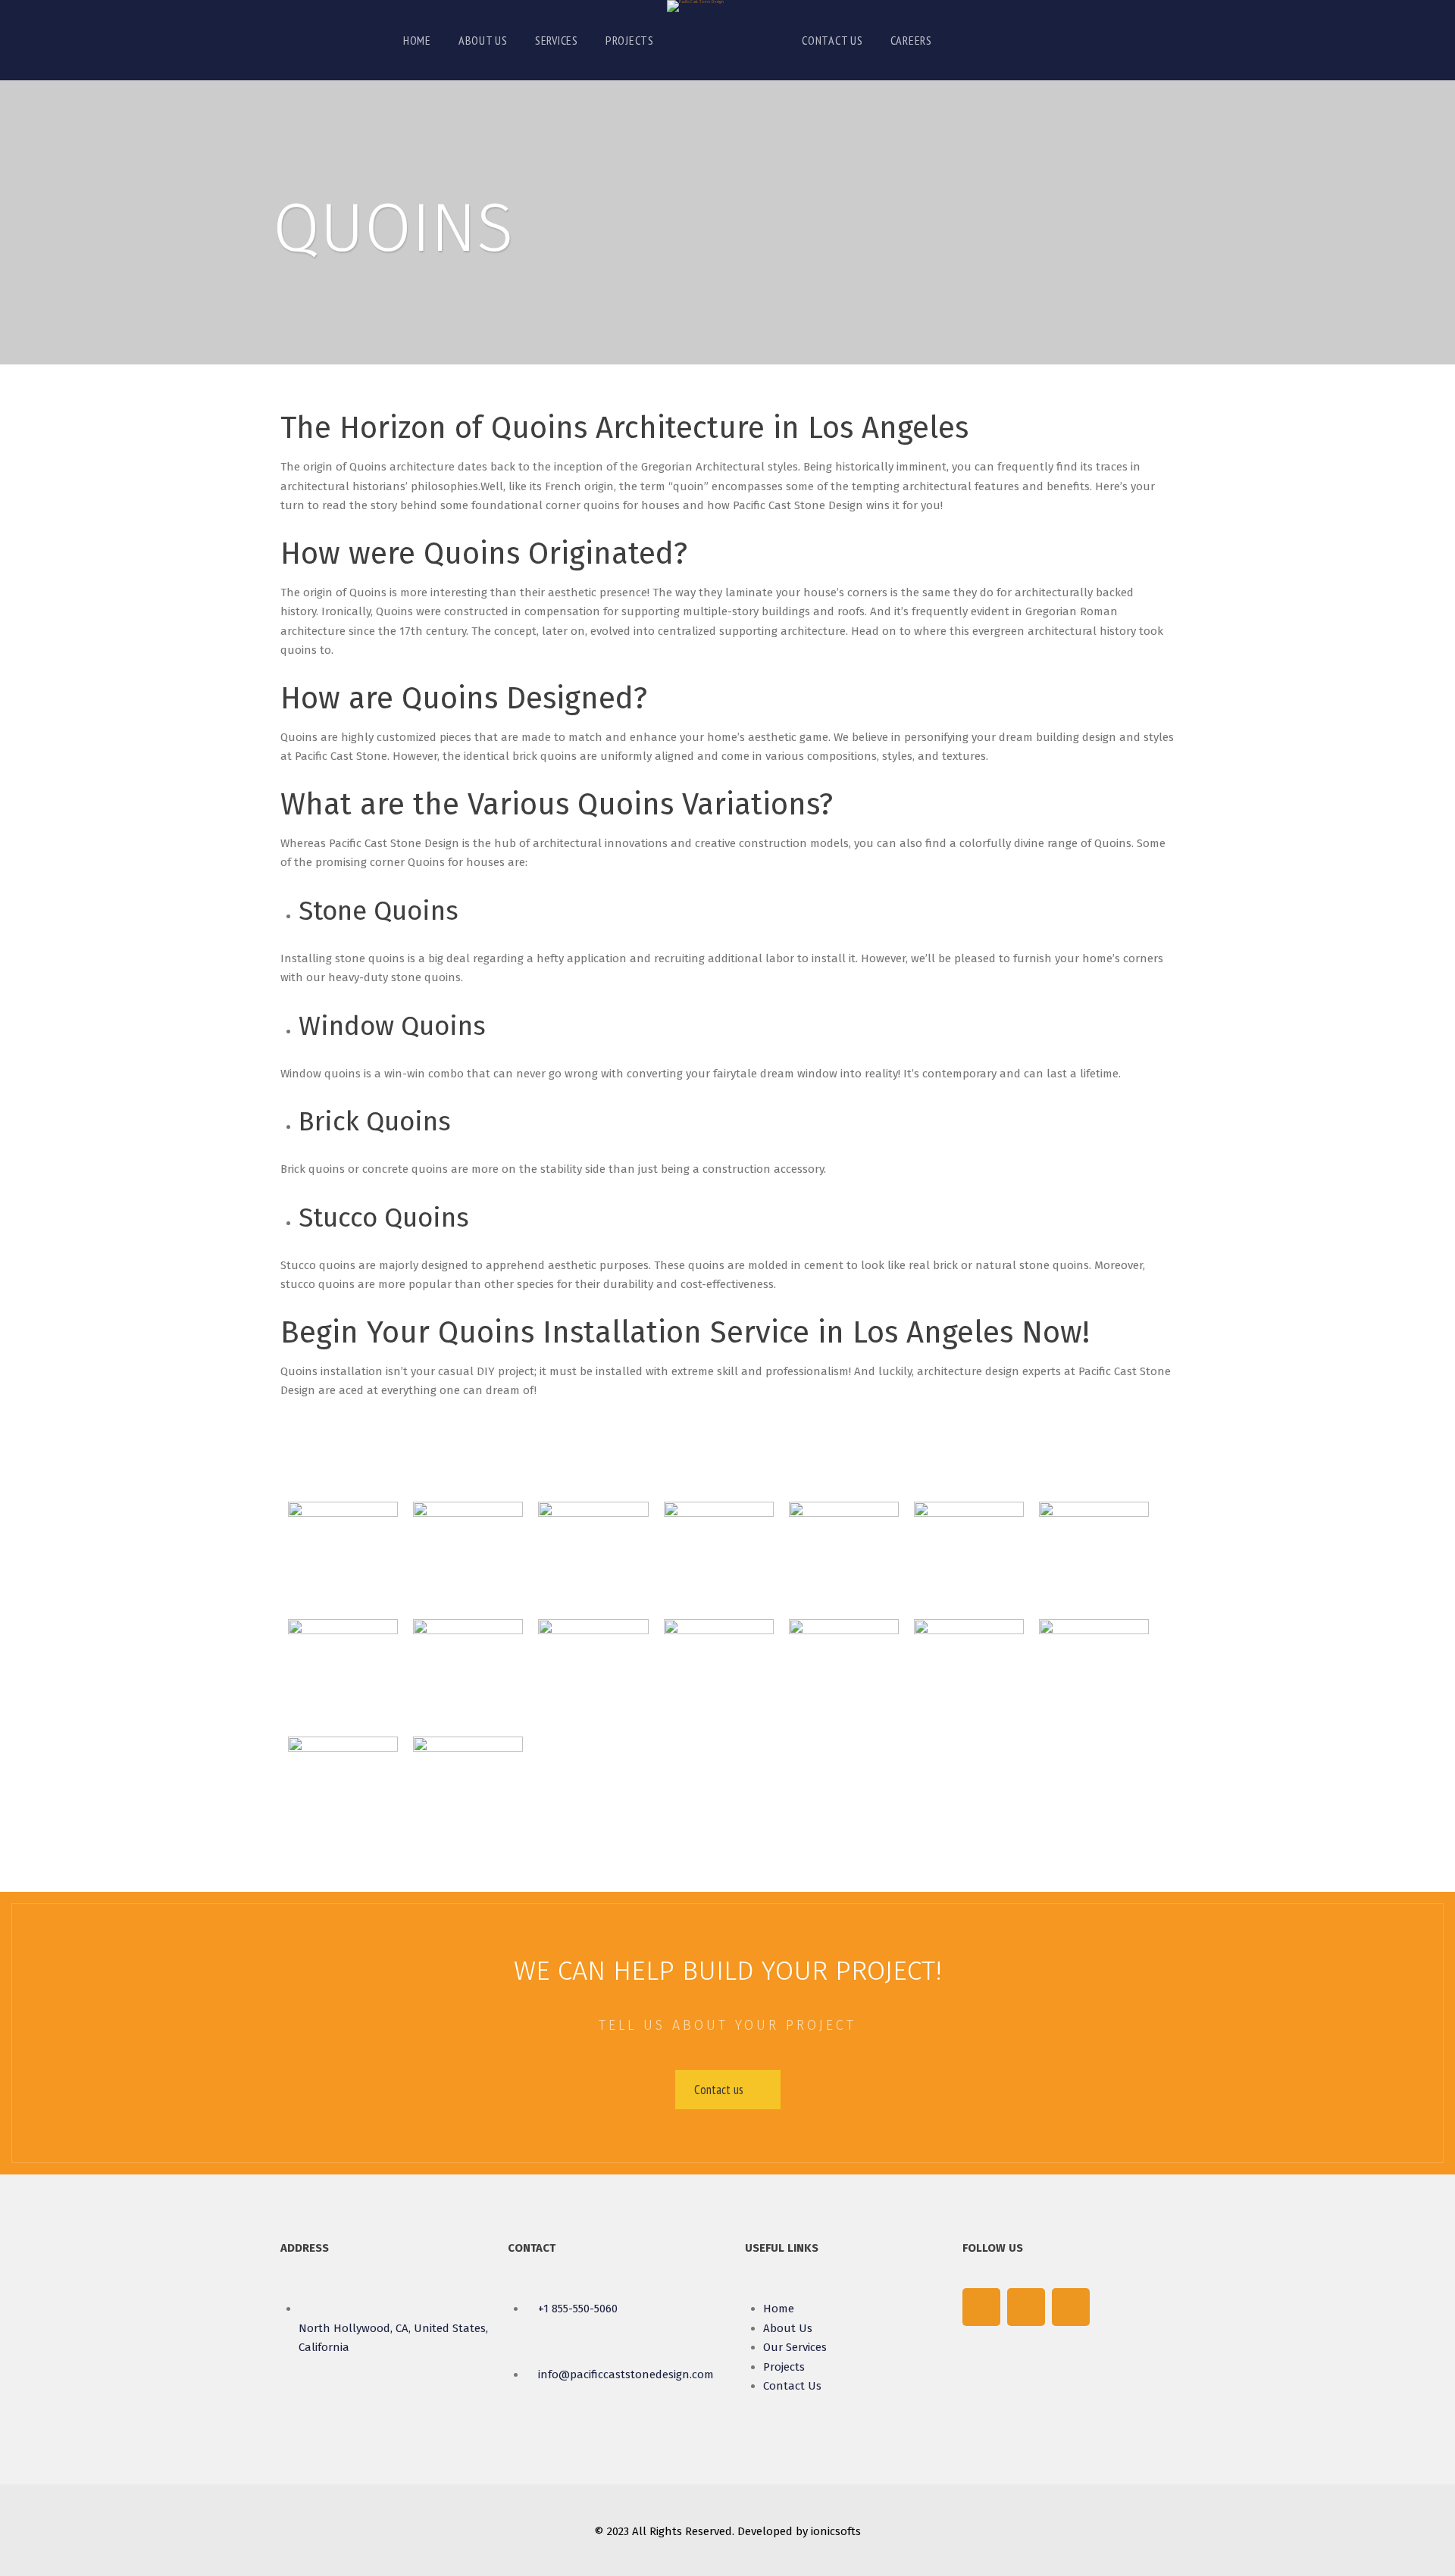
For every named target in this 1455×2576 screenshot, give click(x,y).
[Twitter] (1026, 2307)
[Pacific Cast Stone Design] (695, 6)
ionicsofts (836, 2531)
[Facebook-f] (981, 2307)
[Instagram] (1071, 2307)
